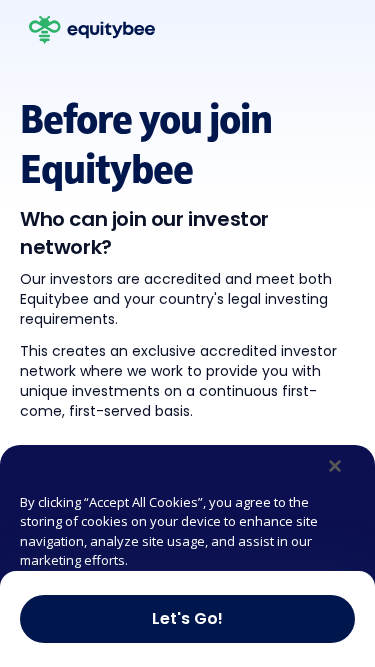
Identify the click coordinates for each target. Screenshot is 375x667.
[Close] (335, 466)
